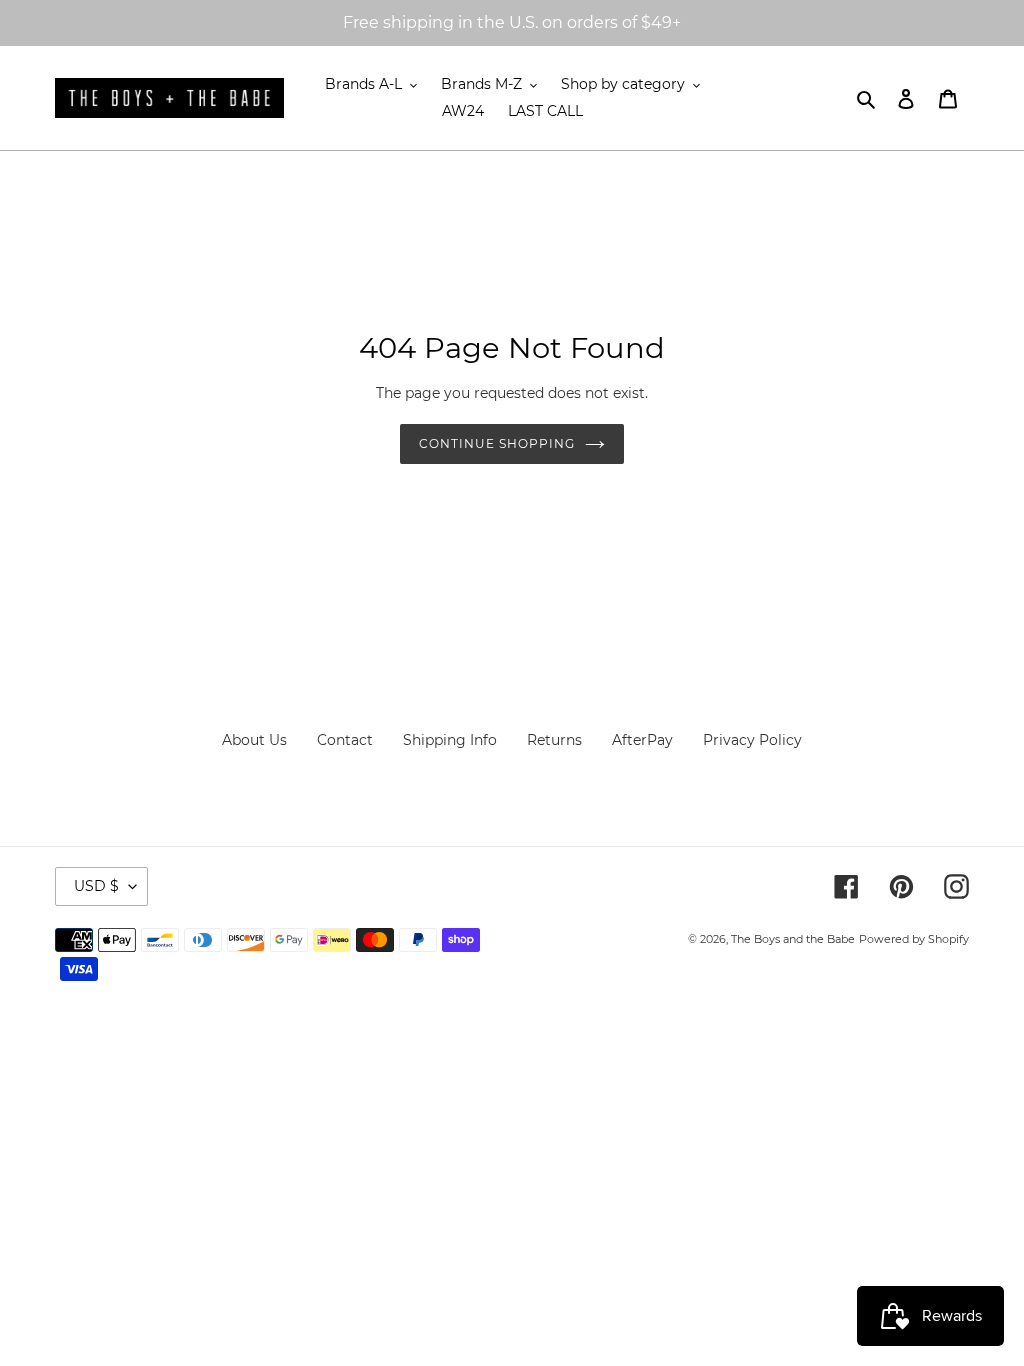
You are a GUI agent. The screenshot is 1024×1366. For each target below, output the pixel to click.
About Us (254, 740)
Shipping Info (450, 740)
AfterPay (642, 740)
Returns (554, 740)
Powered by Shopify (914, 939)
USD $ (96, 886)
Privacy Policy (752, 740)
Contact (345, 740)
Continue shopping (496, 443)
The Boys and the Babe (793, 939)
